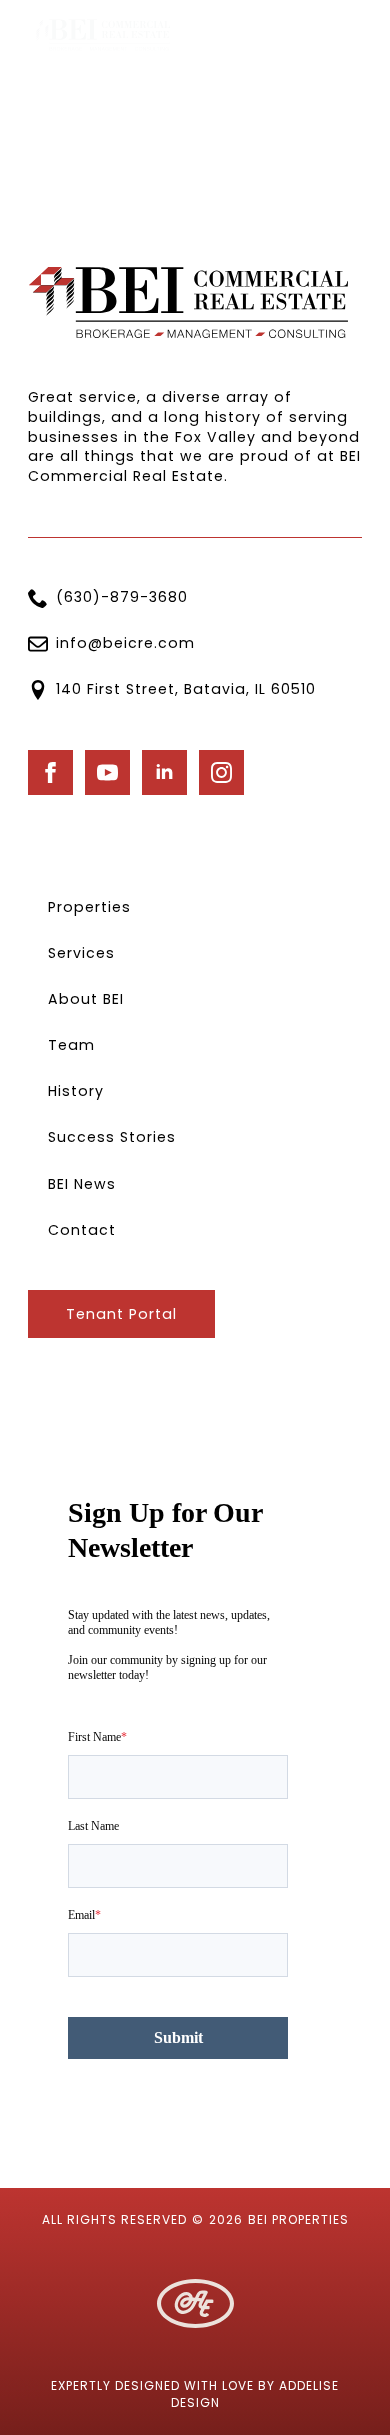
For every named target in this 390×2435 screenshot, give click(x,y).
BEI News (82, 1184)
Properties (89, 907)
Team (71, 1045)
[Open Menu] (346, 35)
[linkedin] (164, 772)
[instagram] (221, 772)
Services (81, 953)
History (76, 1091)
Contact (82, 1230)
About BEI (86, 999)
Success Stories (112, 1137)
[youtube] (107, 772)
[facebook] (50, 772)
